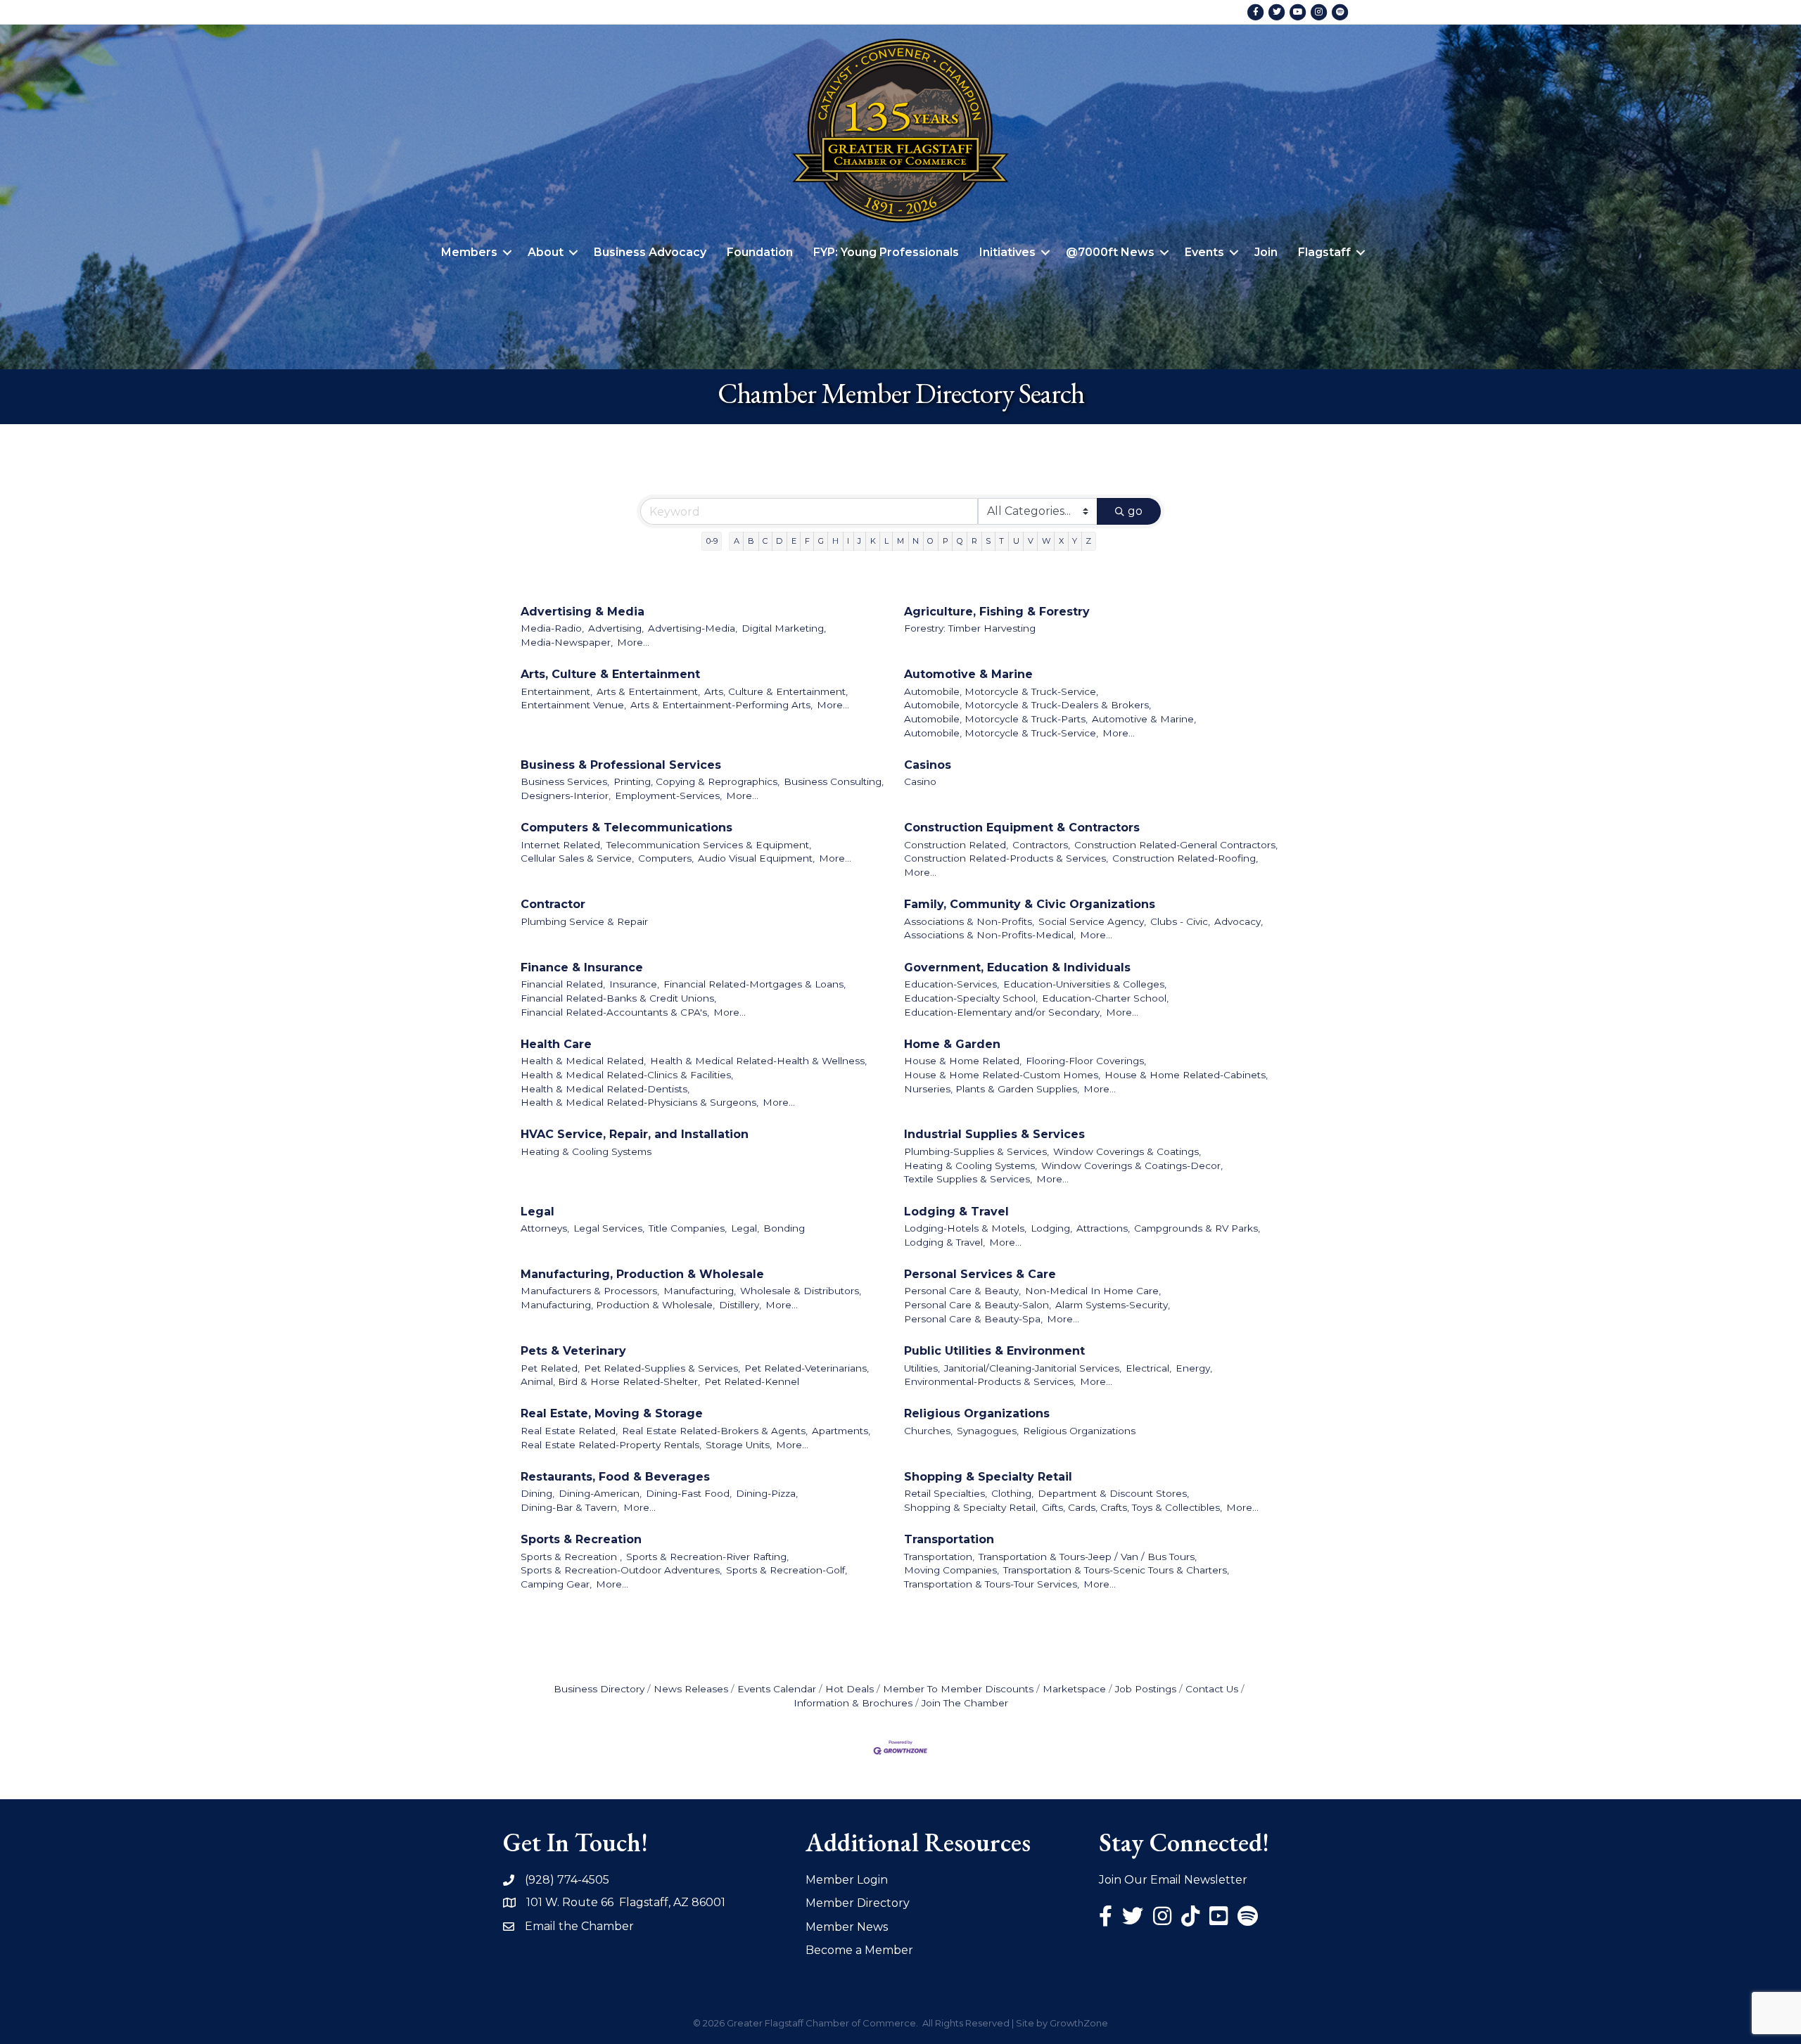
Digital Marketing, (784, 628)
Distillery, (740, 1305)
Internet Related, (561, 845)
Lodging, (1051, 1228)
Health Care (556, 1044)
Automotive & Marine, (1144, 719)
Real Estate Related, (569, 1431)
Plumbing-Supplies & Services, (976, 1151)
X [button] (1061, 541)
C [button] (765, 541)
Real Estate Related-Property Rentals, (611, 1445)
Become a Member (859, 1950)
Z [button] (1088, 541)
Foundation (760, 252)
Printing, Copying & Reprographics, (696, 781)
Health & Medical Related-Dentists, (605, 1089)
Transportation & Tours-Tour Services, (992, 1584)
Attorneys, (545, 1228)
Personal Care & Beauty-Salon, (978, 1305)
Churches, (928, 1431)
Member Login (847, 1880)
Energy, (1194, 1368)
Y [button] (1075, 541)
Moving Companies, (952, 1570)
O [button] (930, 541)
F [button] (807, 541)
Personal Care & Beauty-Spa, (973, 1319)
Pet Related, (550, 1368)
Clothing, (1012, 1493)
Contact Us (1212, 1689)
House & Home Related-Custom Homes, (1002, 1075)
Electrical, (1148, 1368)
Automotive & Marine (968, 674)
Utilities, (922, 1368)
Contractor (553, 904)
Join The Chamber (965, 1703)
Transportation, (939, 1557)
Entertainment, (556, 691)
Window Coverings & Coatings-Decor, (1132, 1165)
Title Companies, (688, 1228)
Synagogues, (988, 1431)
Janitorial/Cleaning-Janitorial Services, (1033, 1368)
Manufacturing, (700, 1291)
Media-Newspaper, (567, 642)
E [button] (794, 541)
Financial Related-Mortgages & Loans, (755, 984)
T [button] (1001, 541)
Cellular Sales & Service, (577, 858)
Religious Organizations (977, 1413)
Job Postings (1146, 1689)
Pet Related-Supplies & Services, (662, 1368)
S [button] (988, 541)
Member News (847, 1927)
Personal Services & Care (980, 1274)
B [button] (751, 541)
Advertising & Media (583, 612)
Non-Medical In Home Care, (1093, 1291)
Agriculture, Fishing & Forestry (997, 612)
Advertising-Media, (693, 628)
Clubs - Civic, (1180, 921)
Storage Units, (739, 1445)
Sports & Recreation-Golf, (787, 1570)
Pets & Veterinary (573, 1351)
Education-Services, (952, 984)
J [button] (859, 541)
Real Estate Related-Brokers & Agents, (715, 1431)
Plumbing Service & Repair (584, 921)
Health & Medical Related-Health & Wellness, (758, 1061)
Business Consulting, (834, 781)
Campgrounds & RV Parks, (1197, 1228)
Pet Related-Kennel (752, 1381)
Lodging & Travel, (944, 1242)
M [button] (900, 541)
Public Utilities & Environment (994, 1351)
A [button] (737, 541)
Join (1266, 252)
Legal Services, (609, 1228)
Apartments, (841, 1431)
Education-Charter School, (1105, 998)
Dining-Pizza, (767, 1493)
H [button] (835, 541)
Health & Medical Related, (583, 1061)
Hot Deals (849, 1689)
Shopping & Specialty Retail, (971, 1507)
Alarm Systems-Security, (1113, 1305)
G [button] (821, 541)
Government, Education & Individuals (1017, 967)
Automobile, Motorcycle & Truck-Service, (1001, 691)
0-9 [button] (712, 541)
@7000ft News (1110, 252)
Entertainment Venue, (573, 705)
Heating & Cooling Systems (586, 1151)
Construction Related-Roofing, (1185, 858)
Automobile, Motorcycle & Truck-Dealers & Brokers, (1027, 705)
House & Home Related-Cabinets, (1186, 1075)
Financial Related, (563, 984)
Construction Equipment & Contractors (1022, 828)
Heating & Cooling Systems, (970, 1165)
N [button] (916, 541)
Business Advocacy (650, 252)
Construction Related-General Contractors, (1176, 845)
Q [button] (960, 541)
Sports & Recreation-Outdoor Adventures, (621, 1570)
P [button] (946, 541)
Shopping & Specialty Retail (988, 1477)
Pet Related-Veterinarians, (807, 1368)
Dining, (537, 1493)
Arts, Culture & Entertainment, (776, 691)
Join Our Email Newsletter (1173, 1880)
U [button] (1016, 541)
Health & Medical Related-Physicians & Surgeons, (639, 1102)
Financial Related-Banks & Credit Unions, (618, 998)
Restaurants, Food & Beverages (615, 1477)
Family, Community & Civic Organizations (1030, 904)
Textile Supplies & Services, (968, 1179)
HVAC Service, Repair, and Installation (635, 1134)
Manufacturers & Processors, (590, 1291)
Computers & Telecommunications (626, 828)
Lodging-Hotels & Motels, (965, 1228)
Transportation (949, 1539)
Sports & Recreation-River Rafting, (707, 1557)
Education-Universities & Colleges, (1085, 984)
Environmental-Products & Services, (990, 1381)
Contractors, (1041, 845)
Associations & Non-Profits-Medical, (990, 935)
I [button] (848, 541)
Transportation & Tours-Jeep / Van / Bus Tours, (1088, 1557)
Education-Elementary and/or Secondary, (1003, 1012)
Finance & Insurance (582, 967)
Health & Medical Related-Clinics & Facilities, (627, 1075)
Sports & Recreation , (571, 1557)
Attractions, (1103, 1228)
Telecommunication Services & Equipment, (709, 845)
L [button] (886, 541)
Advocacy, (1239, 921)
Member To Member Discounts (958, 1689)
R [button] (974, 541)
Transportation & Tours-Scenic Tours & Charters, (1116, 1570)
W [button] (1046, 541)
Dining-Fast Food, (689, 1493)
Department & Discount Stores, (1113, 1493)
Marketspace (1074, 1689)
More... (633, 642)
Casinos (928, 765)
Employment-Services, (668, 796)
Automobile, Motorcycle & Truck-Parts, (996, 719)
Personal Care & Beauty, (962, 1291)
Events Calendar (777, 1689)
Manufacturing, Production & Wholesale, (618, 1305)
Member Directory (858, 1903)
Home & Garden (952, 1044)
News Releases (691, 1689)
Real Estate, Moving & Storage (612, 1413)
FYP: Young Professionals (886, 252)
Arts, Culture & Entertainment (610, 674)
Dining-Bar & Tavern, (570, 1507)
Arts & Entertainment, (648, 691)
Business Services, (565, 781)
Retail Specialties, (946, 1493)
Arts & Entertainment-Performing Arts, (721, 705)
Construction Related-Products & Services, (1006, 858)
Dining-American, (600, 1493)
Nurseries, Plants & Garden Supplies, (992, 1089)
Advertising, (616, 628)
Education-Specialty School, (971, 998)
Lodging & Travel (956, 1212)
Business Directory (599, 1689)
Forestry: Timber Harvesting (970, 628)
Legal (537, 1212)
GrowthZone (1079, 2023)
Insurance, (634, 984)
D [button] (779, 541)
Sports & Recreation (581, 1539)
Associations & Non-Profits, (969, 921)
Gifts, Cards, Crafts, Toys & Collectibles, (1132, 1507)
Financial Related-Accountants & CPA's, (615, 1012)
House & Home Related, (963, 1061)
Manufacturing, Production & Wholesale (642, 1274)
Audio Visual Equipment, (756, 858)
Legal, (745, 1228)
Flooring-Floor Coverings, (1086, 1061)
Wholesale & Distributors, (801, 1291)
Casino (920, 781)
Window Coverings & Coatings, (1127, 1151)
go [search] (1135, 511)
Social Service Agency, (1092, 921)
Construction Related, (956, 845)
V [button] (1031, 541)
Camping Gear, (556, 1584)
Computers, (666, 858)
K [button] (873, 541)
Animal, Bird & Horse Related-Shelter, (610, 1381)
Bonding (784, 1228)
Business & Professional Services (621, 765)
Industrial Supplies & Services (994, 1134)
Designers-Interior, (566, 796)
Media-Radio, (552, 628)
